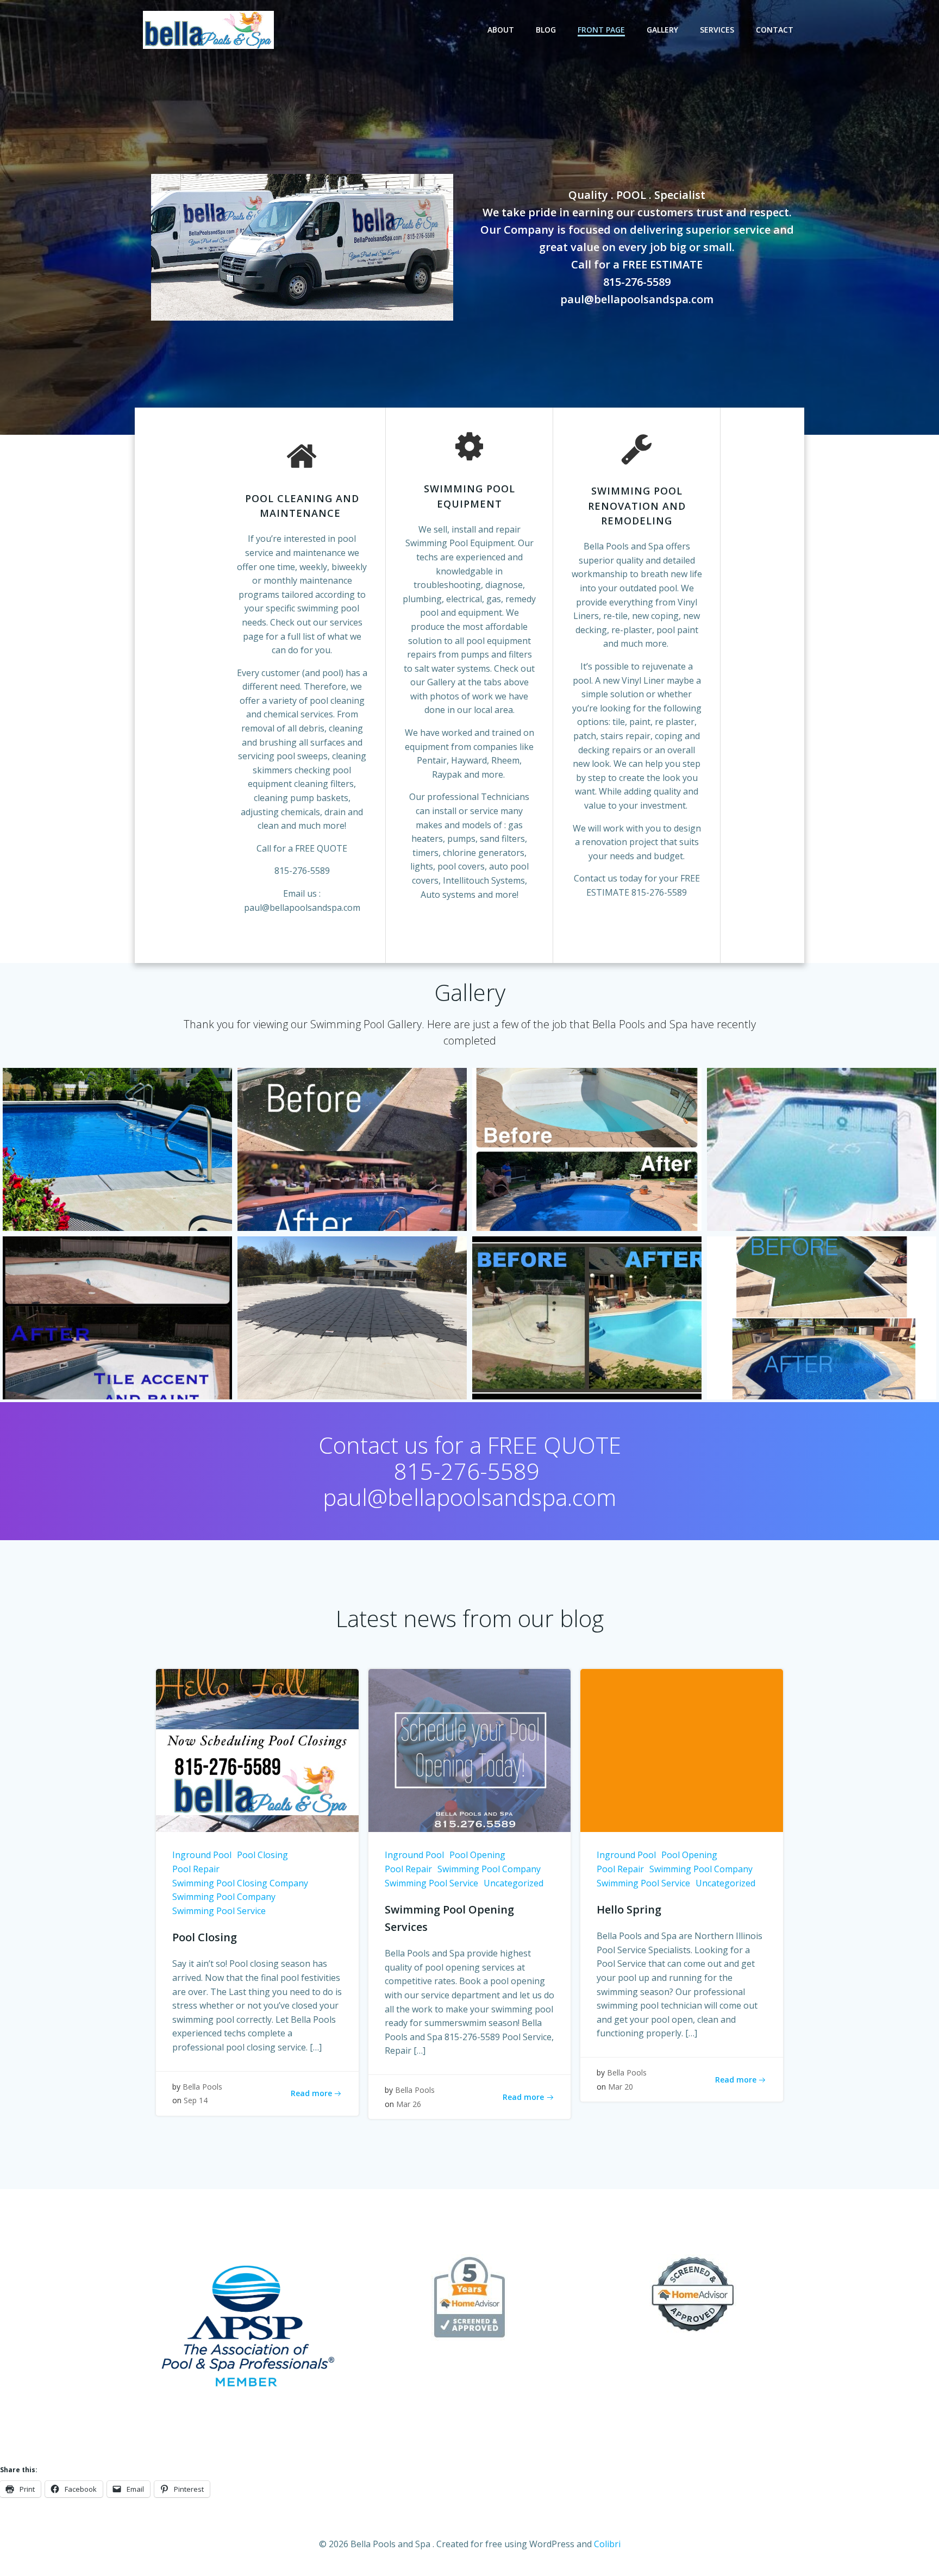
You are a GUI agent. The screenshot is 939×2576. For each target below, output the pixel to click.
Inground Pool (202, 1855)
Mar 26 (409, 2104)
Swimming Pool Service (219, 1911)
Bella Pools (202, 2087)
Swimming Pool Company (224, 1897)
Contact (775, 30)
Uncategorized (514, 1883)
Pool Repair (196, 1869)
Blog (546, 30)
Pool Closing (262, 1855)
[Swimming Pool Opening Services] (470, 1750)
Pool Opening (477, 1855)
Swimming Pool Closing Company (240, 1883)
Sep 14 (196, 2100)
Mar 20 (621, 2087)
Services (717, 30)
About (501, 30)
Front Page (601, 30)
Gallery (662, 30)
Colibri (607, 2544)
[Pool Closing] (257, 1750)
